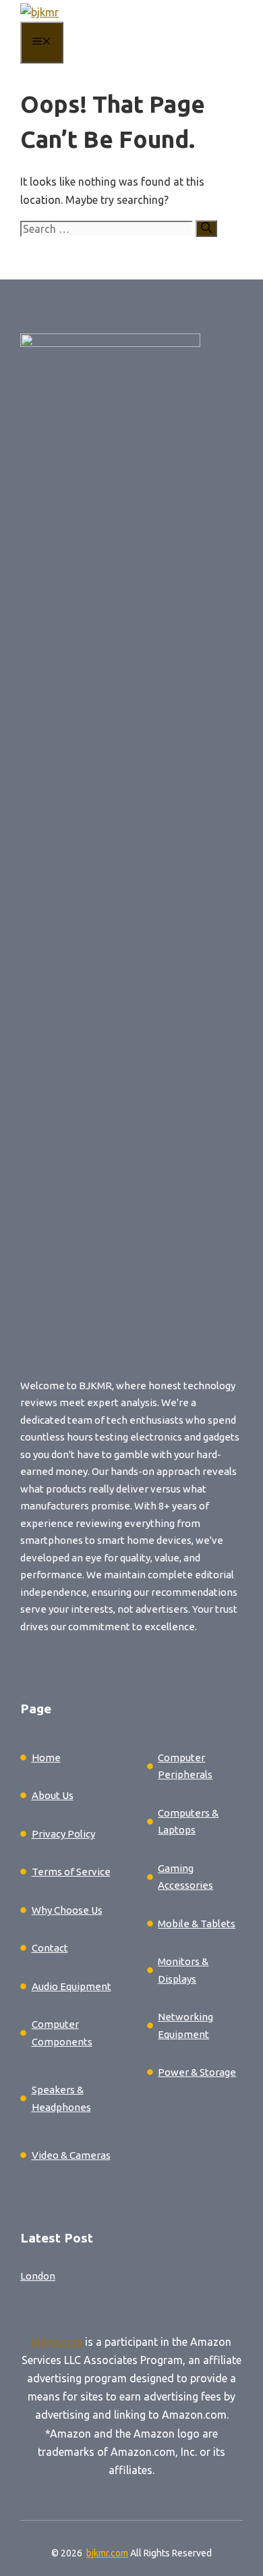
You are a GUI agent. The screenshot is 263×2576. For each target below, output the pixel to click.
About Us (53, 1795)
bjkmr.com (57, 2342)
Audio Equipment (71, 1986)
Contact (50, 1948)
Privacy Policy (63, 1834)
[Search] (206, 229)
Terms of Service (71, 1872)
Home (46, 1757)
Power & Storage (197, 2072)
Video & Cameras (71, 2155)
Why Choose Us (67, 1910)
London (38, 2276)
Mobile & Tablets (197, 1924)
